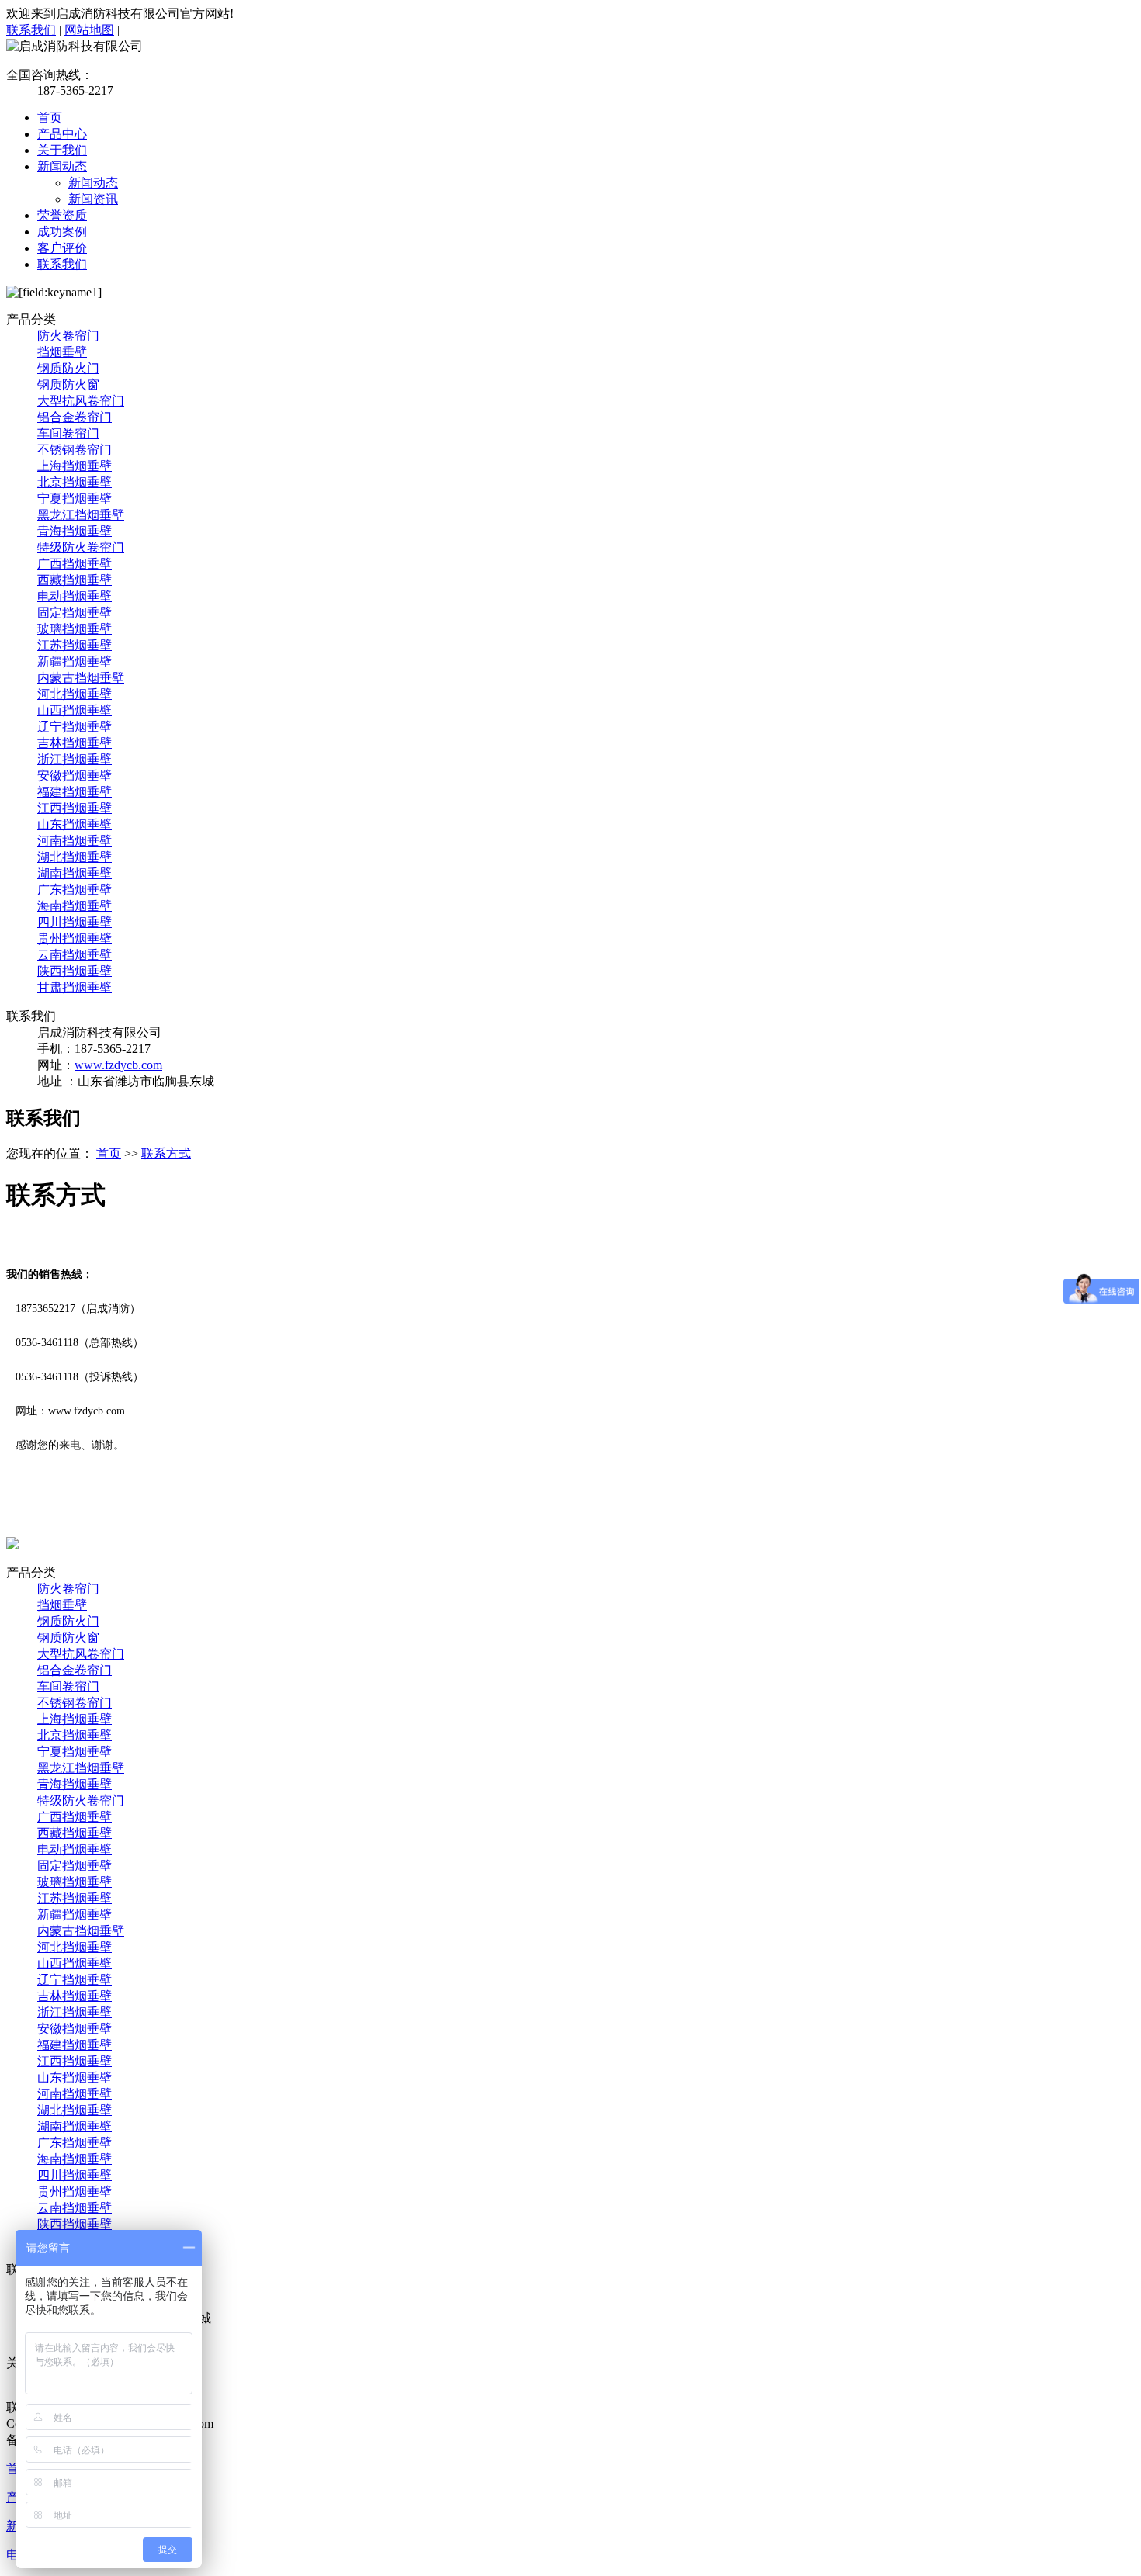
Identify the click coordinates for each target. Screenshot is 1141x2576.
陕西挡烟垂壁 (75, 971)
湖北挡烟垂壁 (75, 857)
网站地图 (89, 30)
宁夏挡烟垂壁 (75, 499)
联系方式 (166, 1153)
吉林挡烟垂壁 (75, 743)
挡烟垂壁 (62, 352)
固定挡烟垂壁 (75, 613)
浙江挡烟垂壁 (75, 759)
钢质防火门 (68, 368)
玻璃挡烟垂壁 (75, 629)
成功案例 (62, 232)
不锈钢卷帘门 (75, 450)
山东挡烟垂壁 (75, 824)
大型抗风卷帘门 (81, 401)
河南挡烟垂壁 (75, 841)
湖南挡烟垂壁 (75, 873)
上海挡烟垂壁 (75, 466)
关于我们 (62, 150)
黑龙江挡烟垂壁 (81, 515)
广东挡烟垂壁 (75, 890)
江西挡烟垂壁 (75, 808)
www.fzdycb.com (118, 1065)
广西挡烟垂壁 (75, 564)
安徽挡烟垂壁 (75, 776)
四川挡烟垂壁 (75, 922)
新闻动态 (62, 166)
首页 (50, 118)
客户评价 (62, 248)
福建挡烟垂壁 (75, 792)
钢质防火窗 (68, 384)
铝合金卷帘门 (75, 417)
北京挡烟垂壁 (75, 482)
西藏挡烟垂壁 (75, 580)
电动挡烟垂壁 (75, 596)
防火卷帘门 (68, 336)
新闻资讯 (93, 199)
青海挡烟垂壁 (75, 531)
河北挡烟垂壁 (75, 694)
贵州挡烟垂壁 (75, 938)
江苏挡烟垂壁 (75, 645)
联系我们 (31, 30)
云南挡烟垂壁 (75, 955)
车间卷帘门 (68, 433)
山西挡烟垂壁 (75, 710)
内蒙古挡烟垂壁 (81, 678)
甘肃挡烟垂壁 (75, 987)
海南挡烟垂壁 (75, 906)
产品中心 (62, 134)
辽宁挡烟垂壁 (75, 727)
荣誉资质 (62, 215)
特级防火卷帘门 (81, 547)
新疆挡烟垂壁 (75, 661)
